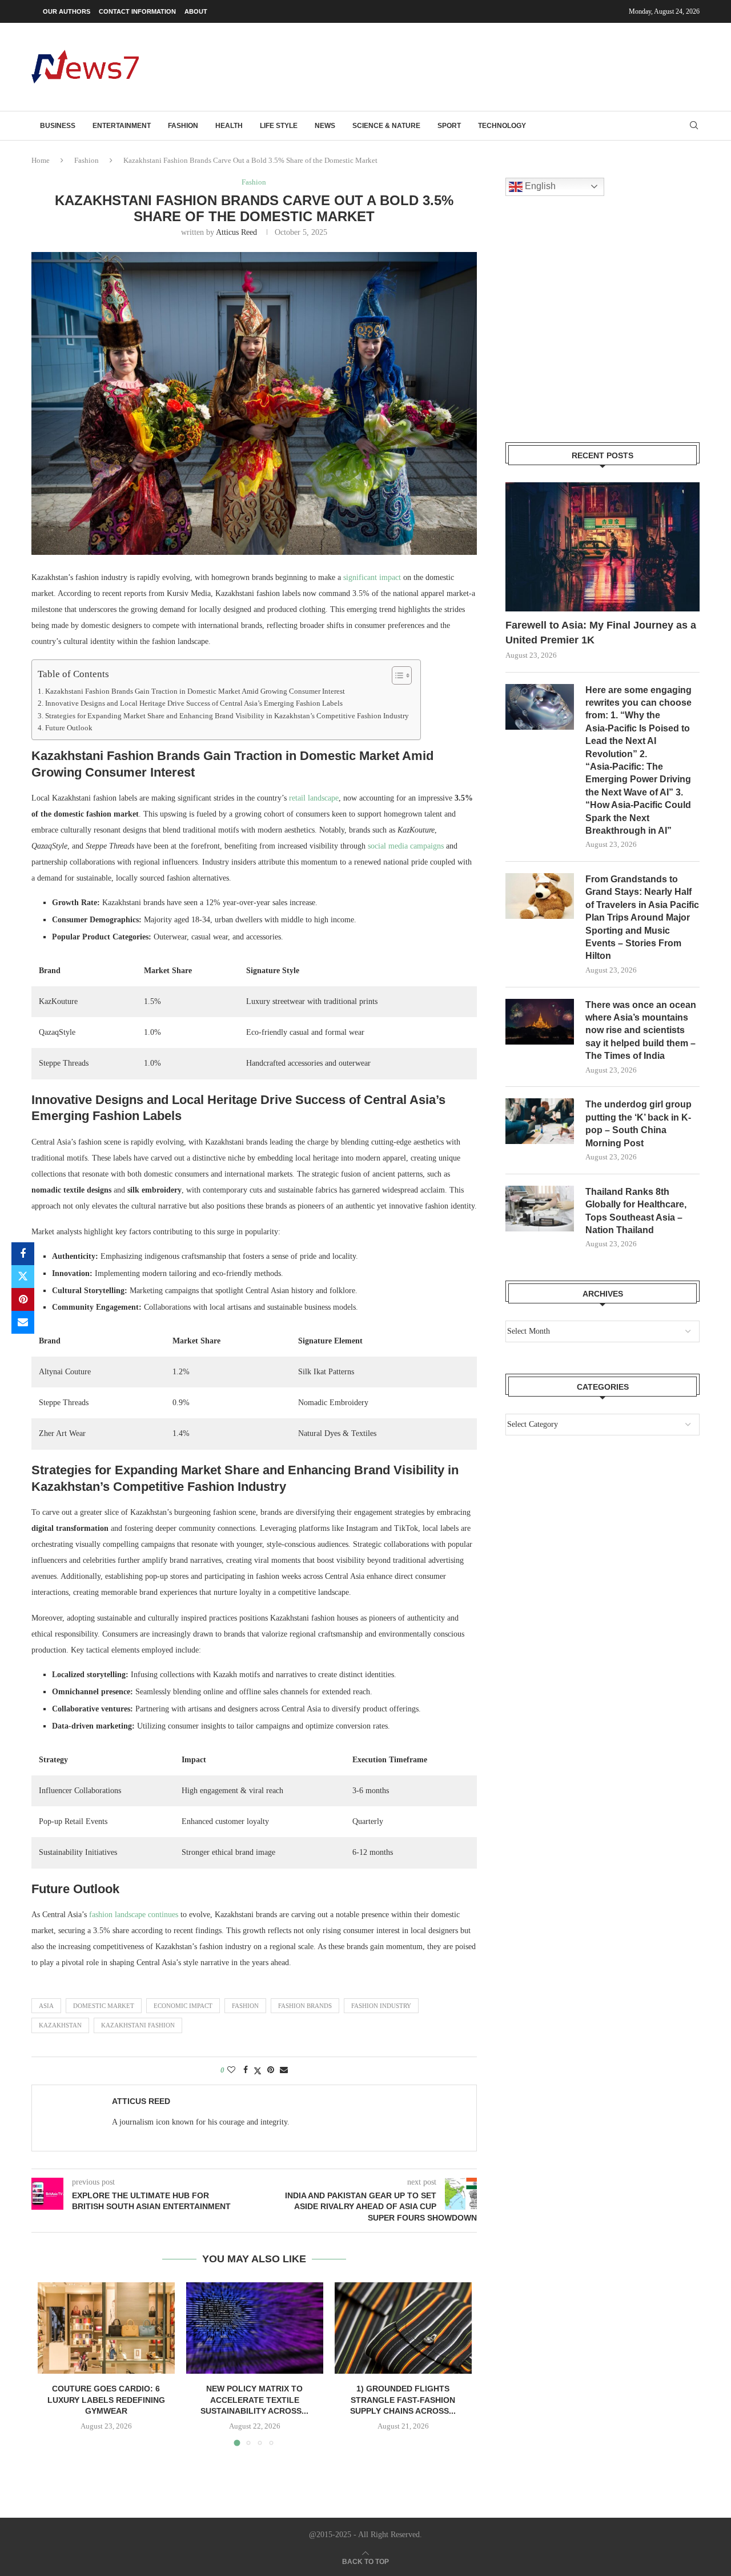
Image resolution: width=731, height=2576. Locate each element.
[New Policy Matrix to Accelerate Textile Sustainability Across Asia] (255, 2328)
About (196, 11)
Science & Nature (386, 126)
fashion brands (305, 2006)
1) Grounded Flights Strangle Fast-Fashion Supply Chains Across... (403, 2400)
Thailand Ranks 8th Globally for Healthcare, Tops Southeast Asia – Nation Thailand (636, 1211)
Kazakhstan (60, 2025)
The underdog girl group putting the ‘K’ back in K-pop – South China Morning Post (638, 1123)
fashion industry (381, 2006)
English (539, 186)
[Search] (694, 126)
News (325, 126)
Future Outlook (69, 728)
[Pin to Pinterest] (23, 1299)
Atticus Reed (236, 232)
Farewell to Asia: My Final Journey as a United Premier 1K (601, 632)
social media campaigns (406, 846)
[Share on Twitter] (23, 1277)
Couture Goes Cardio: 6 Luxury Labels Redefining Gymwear (106, 2400)
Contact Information (137, 11)
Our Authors (67, 11)
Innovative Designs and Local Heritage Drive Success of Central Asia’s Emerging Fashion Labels (194, 703)
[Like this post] (231, 2070)
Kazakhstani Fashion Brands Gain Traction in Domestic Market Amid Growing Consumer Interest (195, 691)
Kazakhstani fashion (138, 2025)
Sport (449, 126)
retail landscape (314, 798)
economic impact (183, 2006)
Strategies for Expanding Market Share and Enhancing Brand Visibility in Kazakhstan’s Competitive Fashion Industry (227, 716)
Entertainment (122, 126)
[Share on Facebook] (23, 1254)
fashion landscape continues (134, 1915)
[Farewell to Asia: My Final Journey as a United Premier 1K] (603, 547)
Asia (46, 2006)
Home (41, 160)
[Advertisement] (492, 66)
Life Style (279, 126)
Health (229, 126)
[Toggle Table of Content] (396, 675)
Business (58, 126)
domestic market (104, 2006)
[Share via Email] (23, 1322)
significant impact (372, 577)
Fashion (183, 126)
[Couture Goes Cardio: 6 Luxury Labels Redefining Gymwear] (106, 2328)
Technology (502, 126)
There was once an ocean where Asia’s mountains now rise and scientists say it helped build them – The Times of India (641, 1031)
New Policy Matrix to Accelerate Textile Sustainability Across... (254, 2400)
